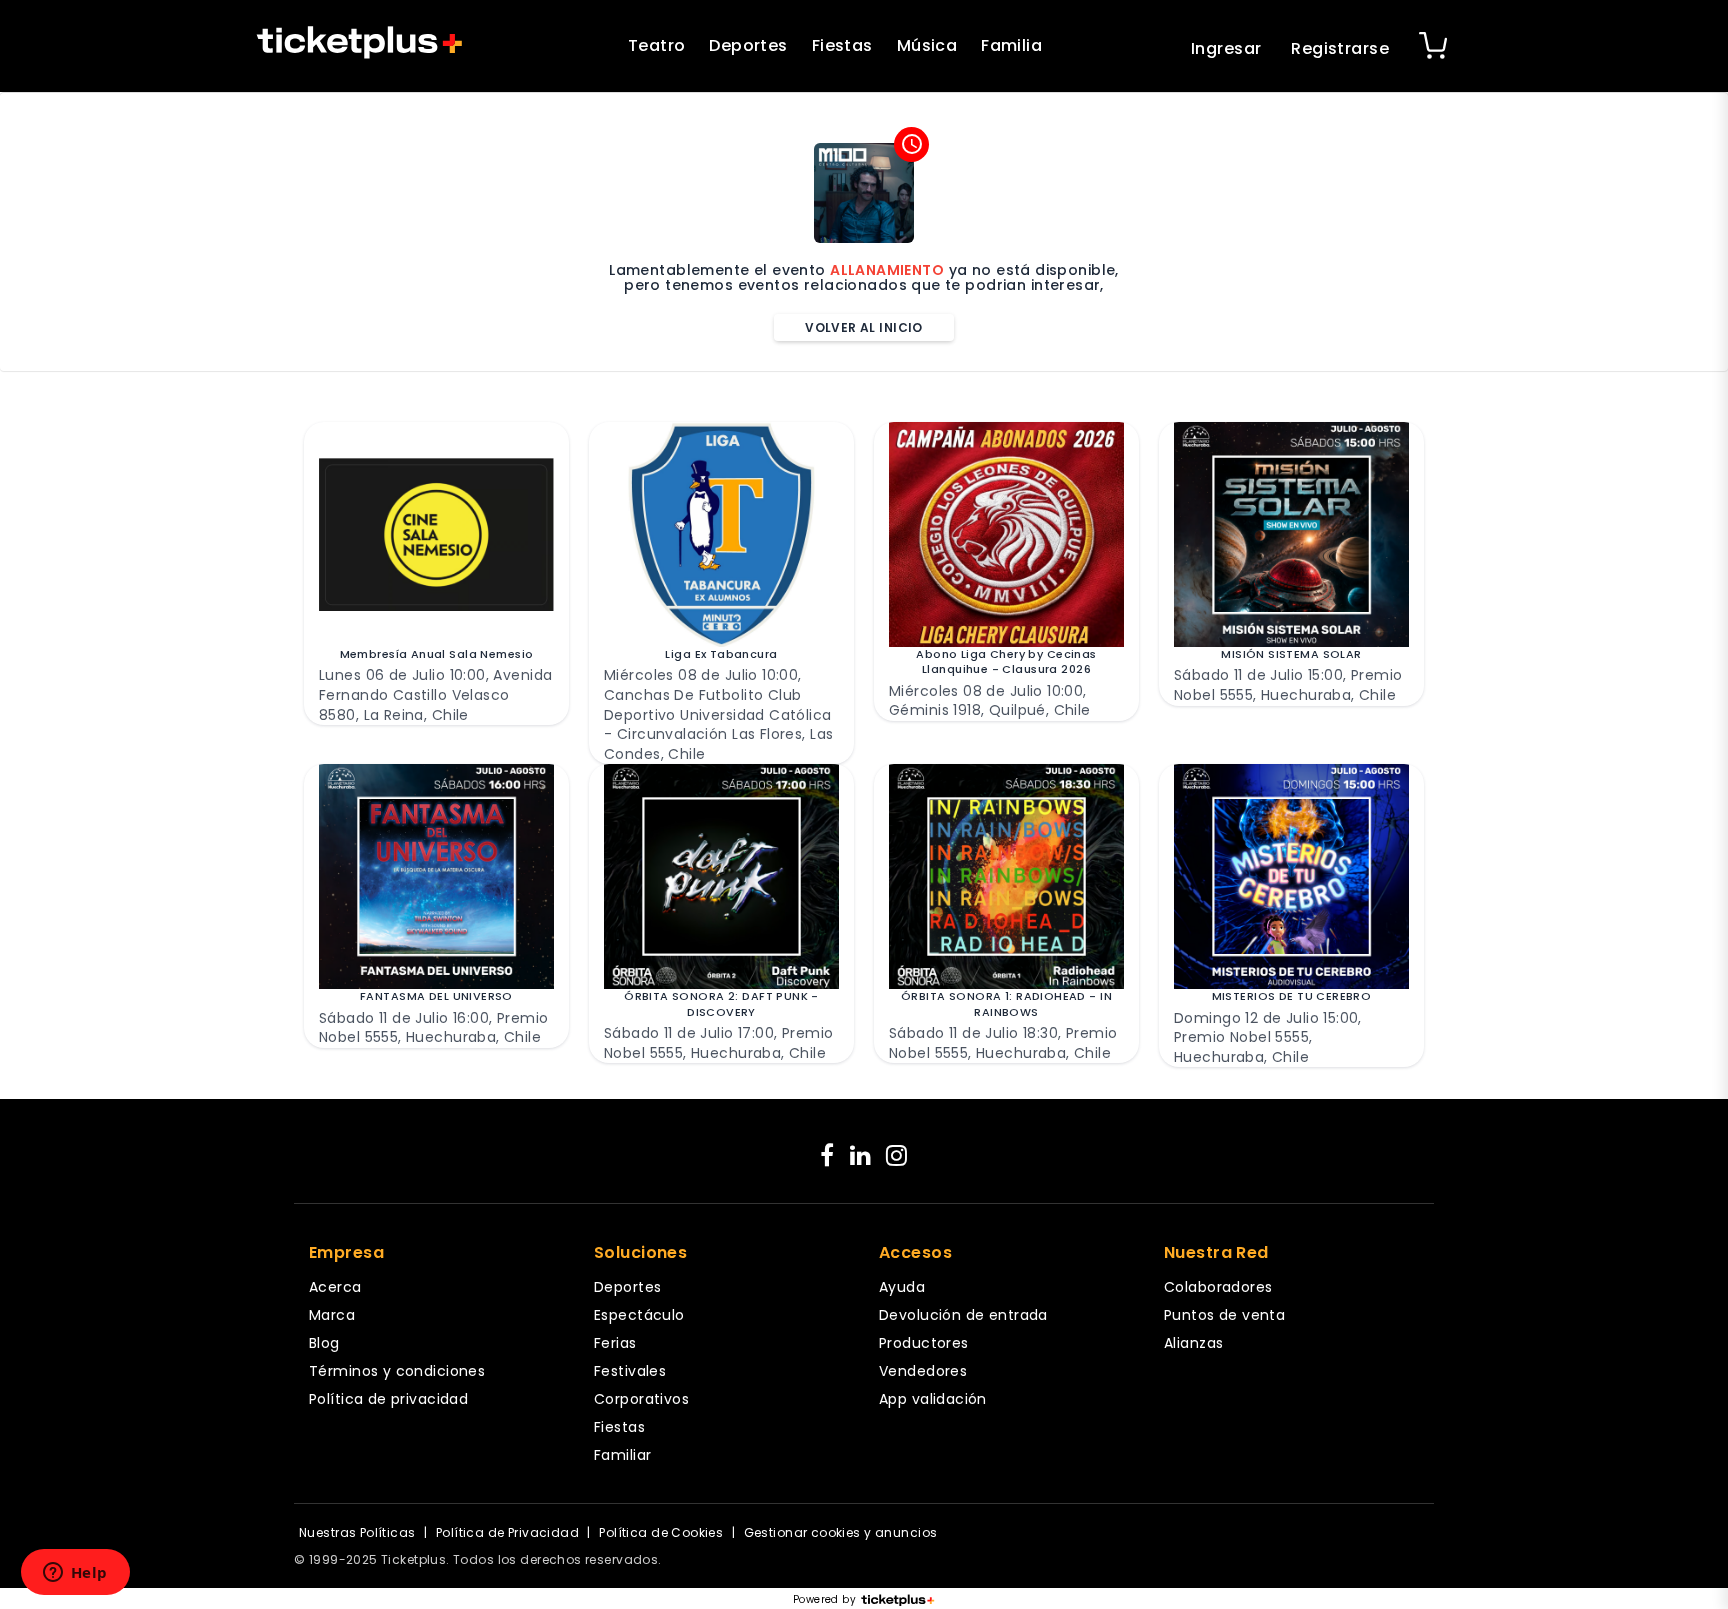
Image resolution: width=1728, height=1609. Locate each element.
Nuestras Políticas (357, 1532)
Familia (1011, 45)
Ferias (615, 1343)
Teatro (657, 45)
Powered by (824, 1600)
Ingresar (1226, 48)
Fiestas (842, 45)
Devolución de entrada (963, 1315)
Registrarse (1340, 48)
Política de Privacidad (507, 1532)
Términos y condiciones (397, 1371)
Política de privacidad (388, 1399)
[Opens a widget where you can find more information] (75, 1574)
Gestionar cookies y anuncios (841, 1532)
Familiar (622, 1455)
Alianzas (1193, 1343)
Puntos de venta (1224, 1315)
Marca (332, 1315)
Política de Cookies (661, 1532)
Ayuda (902, 1287)
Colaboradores (1218, 1287)
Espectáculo (639, 1315)
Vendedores (923, 1371)
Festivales (630, 1371)
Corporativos (641, 1399)
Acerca (335, 1287)
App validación (933, 1399)
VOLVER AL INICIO (864, 327)
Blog (324, 1343)
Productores (924, 1343)
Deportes (748, 45)
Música (927, 45)
